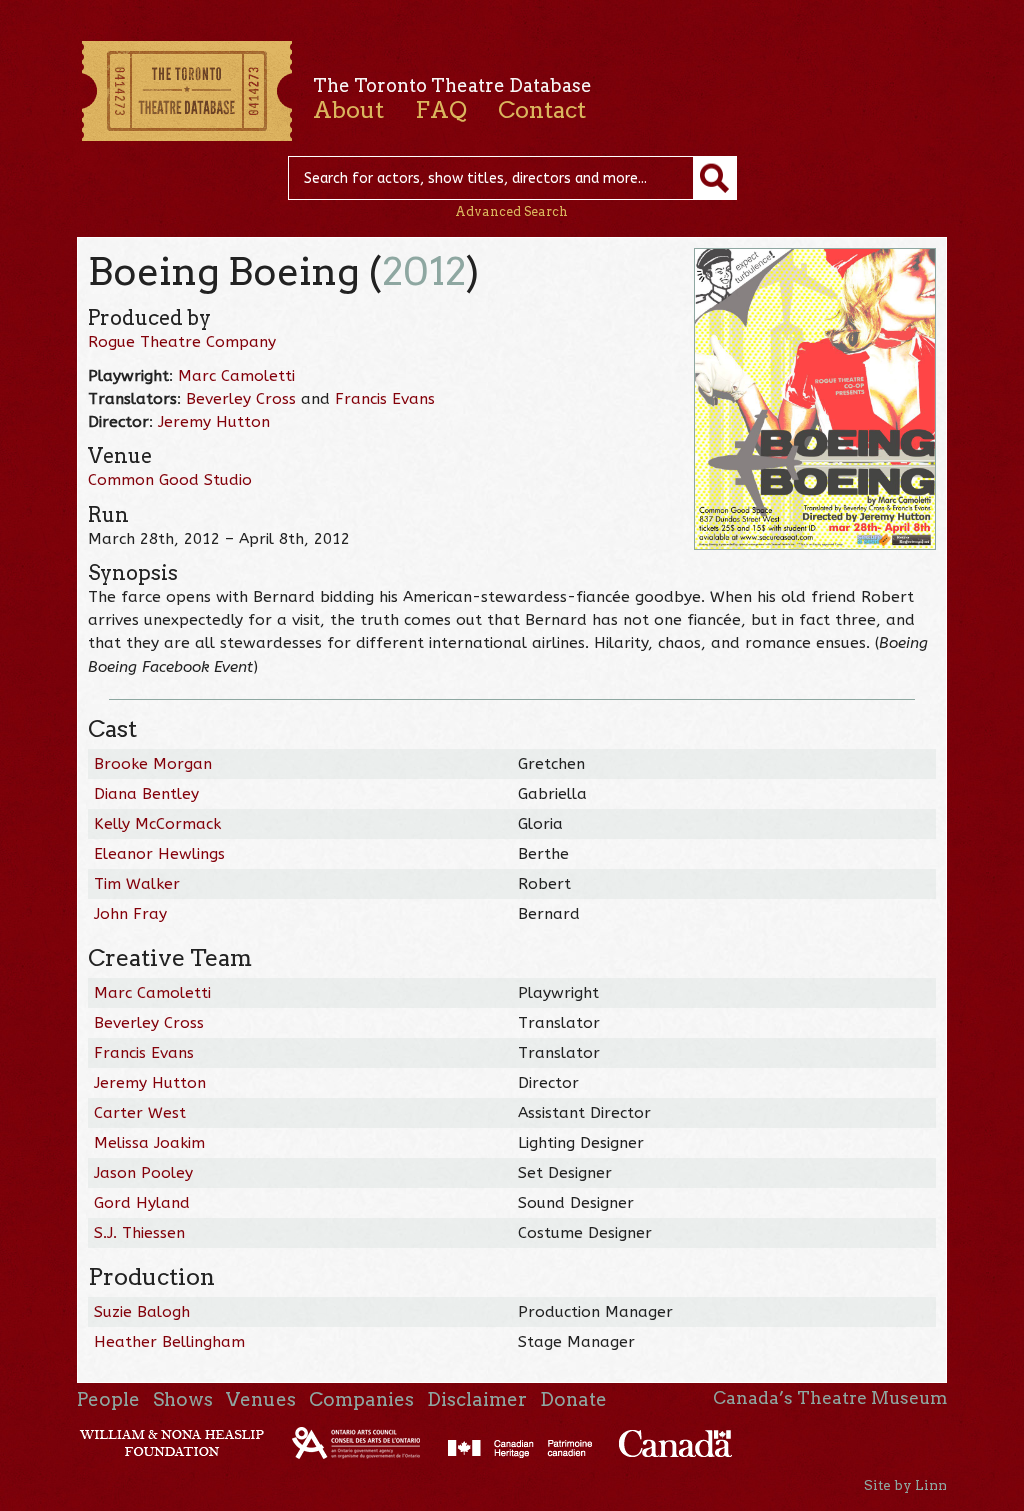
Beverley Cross (241, 399)
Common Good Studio (170, 480)
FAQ (441, 110)
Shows (183, 1399)
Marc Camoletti (236, 376)
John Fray (130, 914)
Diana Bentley (146, 794)
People (108, 1399)
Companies (361, 1399)
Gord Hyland (142, 1203)
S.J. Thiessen (139, 1233)
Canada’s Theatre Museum (830, 1398)
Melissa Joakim (149, 1143)
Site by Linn (905, 1485)
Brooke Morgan (153, 764)
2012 (424, 271)
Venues (261, 1399)
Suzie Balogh (142, 1312)
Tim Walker (137, 884)
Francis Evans (385, 399)
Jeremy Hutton (214, 422)
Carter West (140, 1113)
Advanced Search (511, 211)
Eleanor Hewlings (159, 854)
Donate (573, 1399)
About (348, 110)
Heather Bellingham (169, 1342)
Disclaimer (477, 1399)
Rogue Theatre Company (182, 342)
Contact (542, 110)
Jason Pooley (143, 1173)
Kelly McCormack (157, 824)
